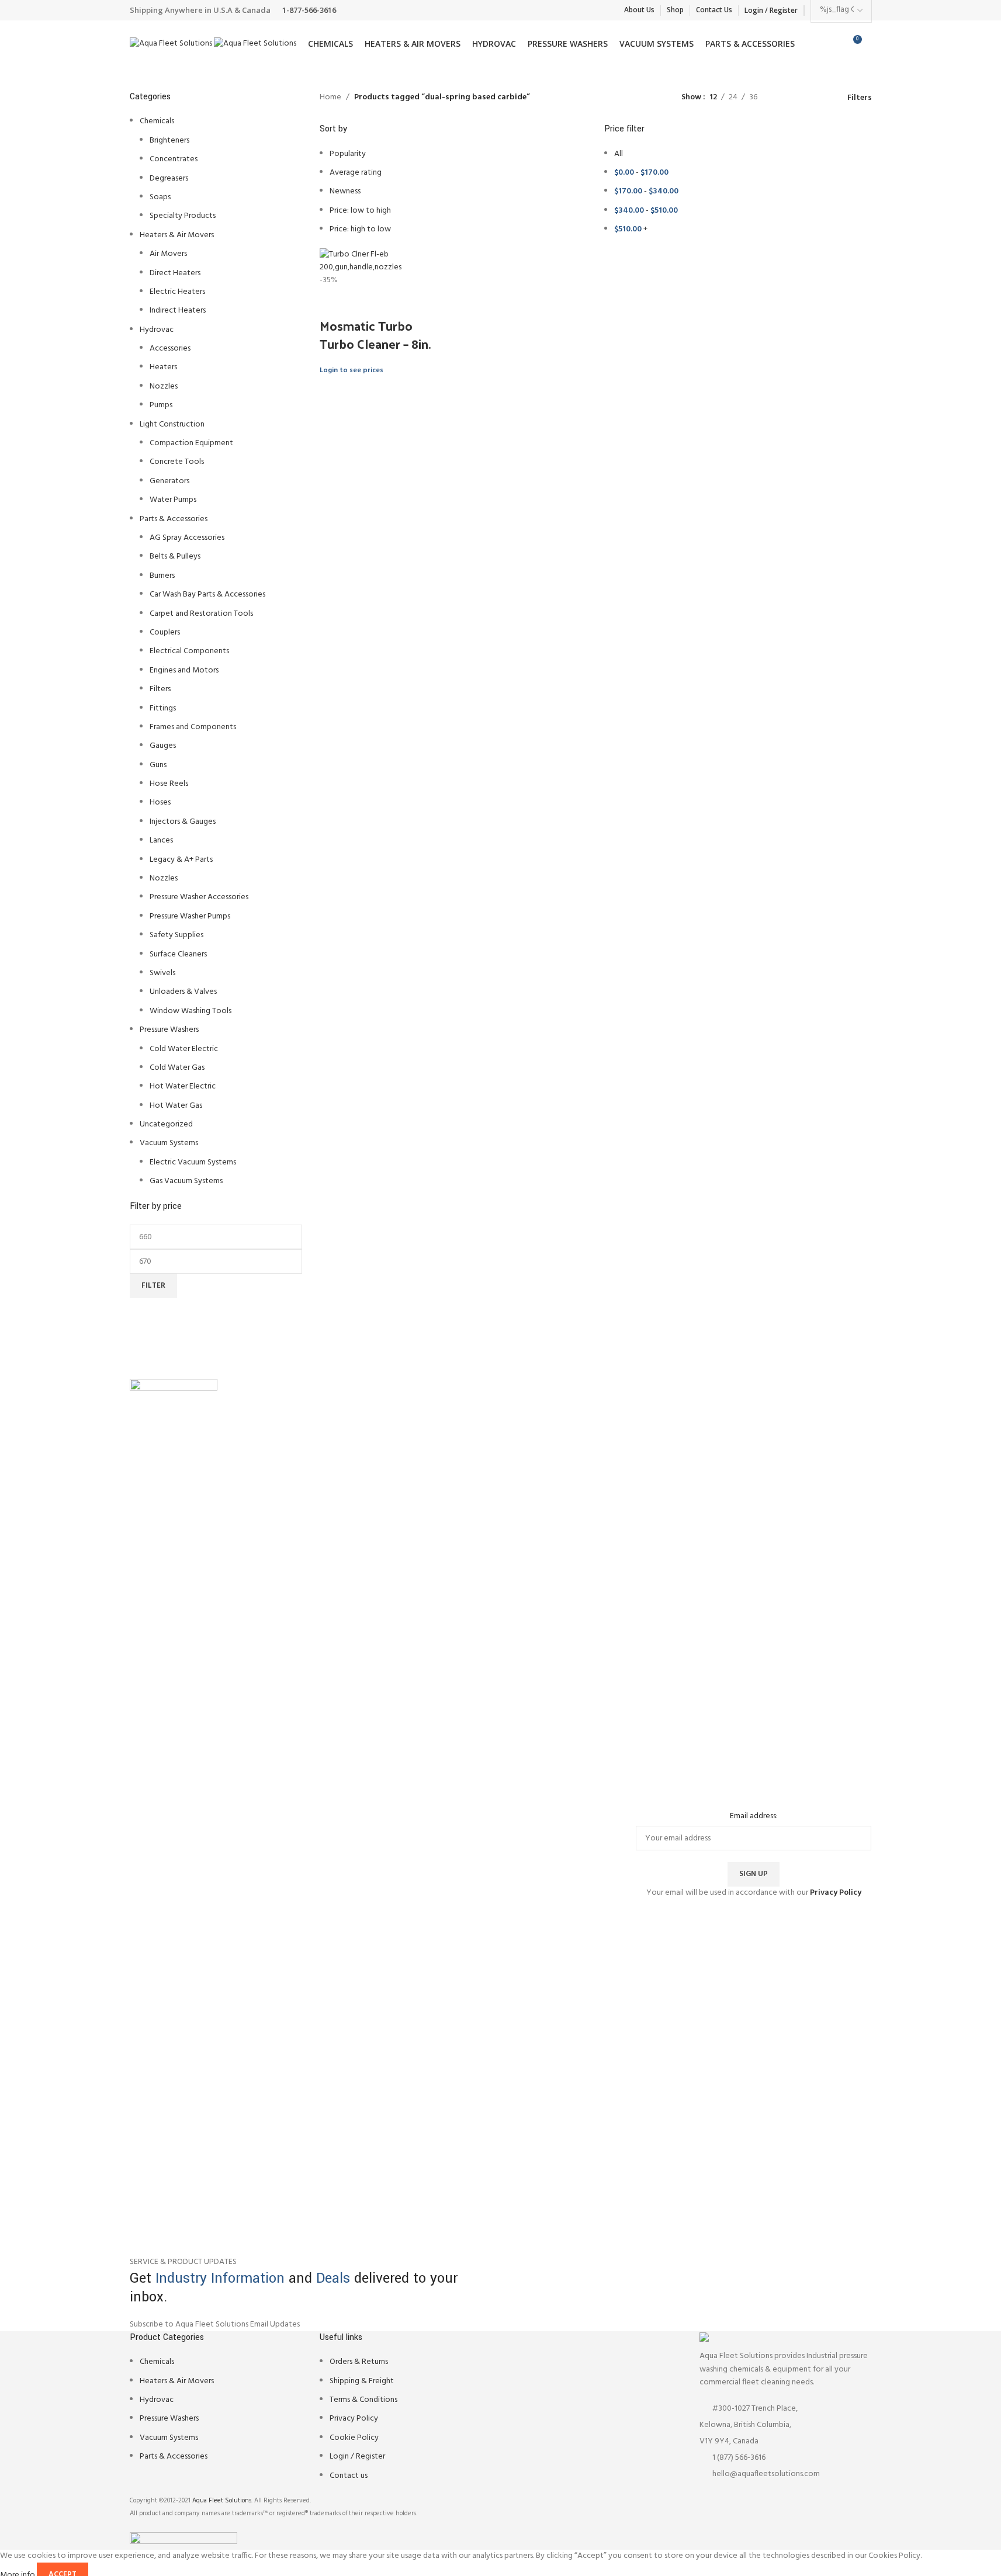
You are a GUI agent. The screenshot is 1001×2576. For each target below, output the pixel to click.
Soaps (160, 197)
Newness (345, 191)
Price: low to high (360, 211)
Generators (169, 481)
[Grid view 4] (821, 98)
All (619, 154)
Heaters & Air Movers (177, 235)
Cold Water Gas (177, 1068)
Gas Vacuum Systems (186, 1181)
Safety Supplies (176, 935)
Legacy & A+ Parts (181, 860)
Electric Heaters (177, 292)
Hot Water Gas (176, 1106)
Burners (162, 576)
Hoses (160, 802)
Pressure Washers (169, 1030)
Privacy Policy (354, 2419)
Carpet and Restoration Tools (201, 614)
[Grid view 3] (803, 98)
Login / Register (357, 2457)
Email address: (754, 1816)
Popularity (348, 154)
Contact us (349, 2476)
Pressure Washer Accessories (199, 897)
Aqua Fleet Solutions (222, 2501)
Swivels (162, 973)
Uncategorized (166, 1124)
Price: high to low (360, 229)
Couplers (165, 632)
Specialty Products (183, 216)
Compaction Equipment (191, 443)
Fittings (163, 708)
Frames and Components (193, 727)
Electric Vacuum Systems (193, 1162)
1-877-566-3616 (309, 10)
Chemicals (157, 121)
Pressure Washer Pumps (190, 916)
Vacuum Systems (169, 1143)
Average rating (356, 173)
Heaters (163, 367)
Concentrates (174, 159)
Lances (161, 840)
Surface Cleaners (178, 954)
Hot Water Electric (183, 1086)
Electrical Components (189, 651)
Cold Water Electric (184, 1049)
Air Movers (168, 254)
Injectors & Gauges (183, 822)
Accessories (170, 349)
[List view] (784, 98)
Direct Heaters (175, 273)
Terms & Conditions (363, 2400)
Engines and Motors (184, 670)
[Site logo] (172, 44)
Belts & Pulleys (175, 557)
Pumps (161, 405)
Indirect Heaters (178, 311)
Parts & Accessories (174, 519)
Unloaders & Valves (183, 992)
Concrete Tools (177, 462)
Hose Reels (169, 784)
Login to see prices (351, 370)
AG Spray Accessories (187, 538)
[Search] (872, 44)
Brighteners (169, 141)
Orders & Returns (359, 2362)
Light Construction (172, 424)
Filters (160, 689)
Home (330, 98)
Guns (158, 765)
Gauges (163, 746)
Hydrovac (157, 330)
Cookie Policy (354, 2438)
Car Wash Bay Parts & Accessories (207, 594)
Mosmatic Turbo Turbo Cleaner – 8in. (375, 334)
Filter (153, 1286)
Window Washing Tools (190, 1011)
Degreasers (169, 178)
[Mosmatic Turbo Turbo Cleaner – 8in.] (384, 261)
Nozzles (164, 386)
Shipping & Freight (362, 2381)
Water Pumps (173, 500)
